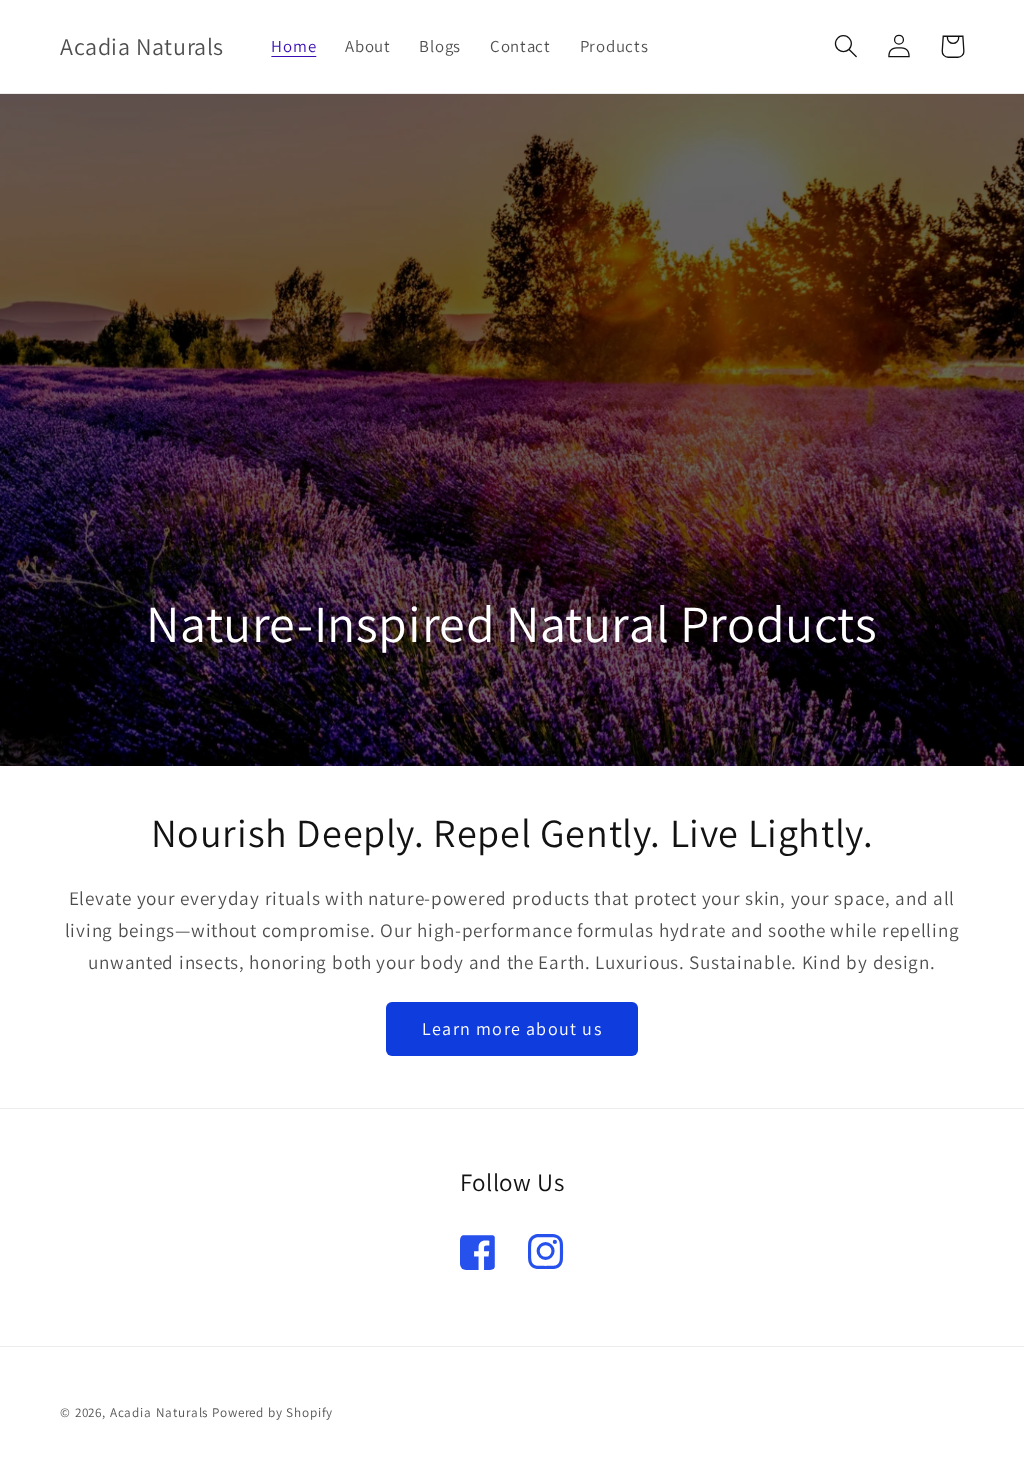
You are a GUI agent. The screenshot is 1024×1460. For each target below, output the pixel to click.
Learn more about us (512, 1028)
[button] (846, 46)
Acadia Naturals (159, 1412)
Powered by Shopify (272, 1412)
